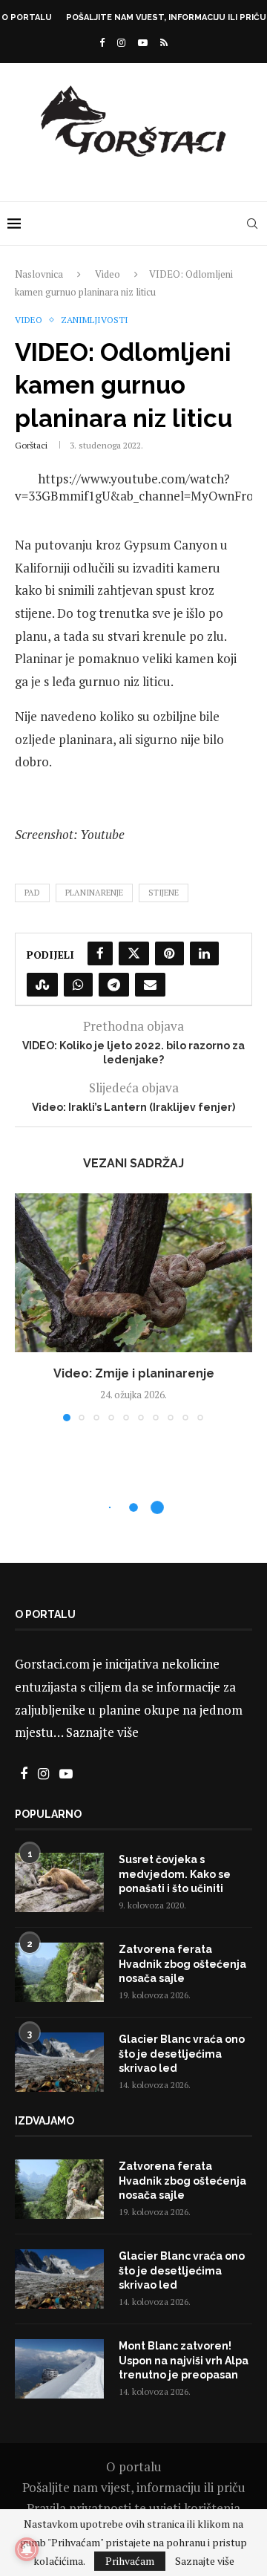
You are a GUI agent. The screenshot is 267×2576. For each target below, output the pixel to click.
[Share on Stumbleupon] (42, 985)
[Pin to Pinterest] (169, 953)
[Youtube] (143, 42)
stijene (164, 893)
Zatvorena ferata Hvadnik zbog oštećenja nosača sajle (182, 1964)
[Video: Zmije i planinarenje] (133, 1272)
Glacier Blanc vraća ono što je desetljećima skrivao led (182, 2054)
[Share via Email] (150, 985)
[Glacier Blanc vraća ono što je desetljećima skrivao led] (59, 2062)
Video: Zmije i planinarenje (134, 1373)
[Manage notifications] (27, 2549)
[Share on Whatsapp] (78, 985)
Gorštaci (31, 445)
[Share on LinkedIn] (204, 953)
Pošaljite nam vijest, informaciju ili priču (166, 17)
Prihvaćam (130, 2561)
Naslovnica (39, 274)
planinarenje (94, 893)
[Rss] (164, 42)
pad (32, 893)
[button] (27, 1307)
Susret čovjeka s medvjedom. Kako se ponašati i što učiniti (175, 1874)
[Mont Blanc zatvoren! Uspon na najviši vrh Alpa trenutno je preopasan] (59, 2369)
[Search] (252, 224)
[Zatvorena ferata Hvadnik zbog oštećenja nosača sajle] (59, 1972)
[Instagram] (121, 42)
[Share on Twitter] (134, 953)
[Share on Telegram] (114, 985)
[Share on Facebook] (100, 953)
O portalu (27, 17)
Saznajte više (102, 1732)
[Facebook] (102, 42)
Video (108, 274)
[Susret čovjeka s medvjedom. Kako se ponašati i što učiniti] (59, 1882)
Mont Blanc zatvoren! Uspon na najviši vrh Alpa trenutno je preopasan (184, 2360)
